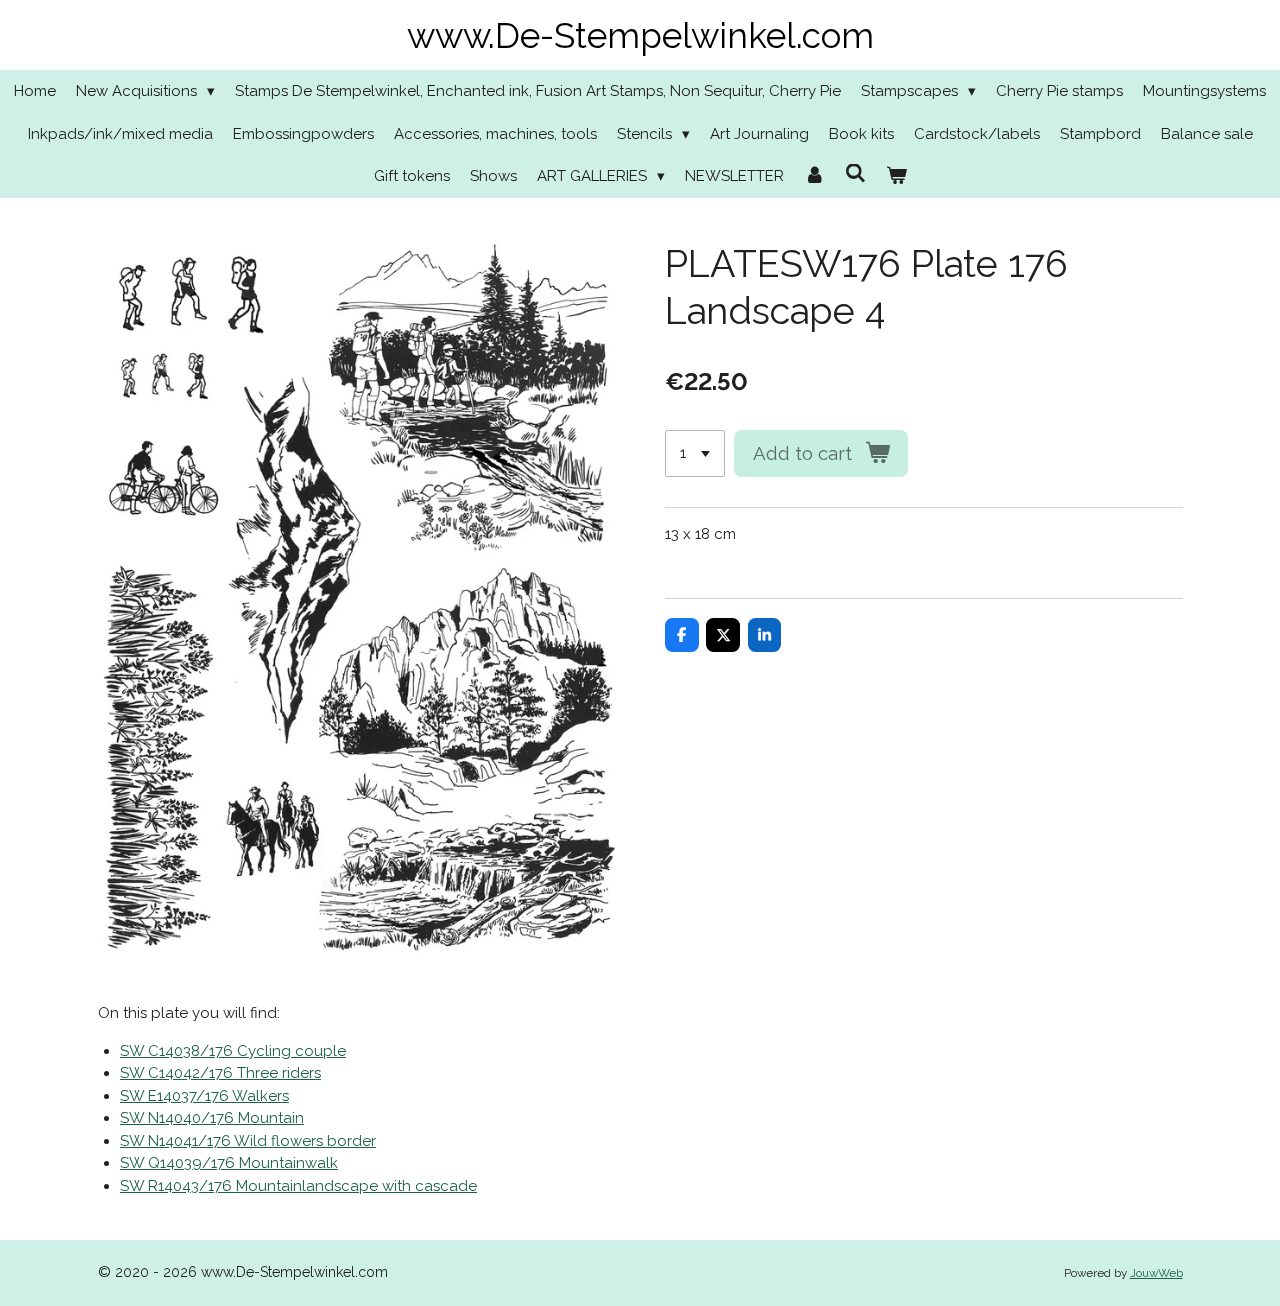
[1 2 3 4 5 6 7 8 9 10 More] (695, 453)
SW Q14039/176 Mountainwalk (229, 1163)
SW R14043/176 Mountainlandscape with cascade (298, 1186)
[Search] (855, 174)
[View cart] (896, 176)
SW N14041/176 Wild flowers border (248, 1141)
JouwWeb (1156, 1273)
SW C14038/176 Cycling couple (233, 1051)
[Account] (814, 176)
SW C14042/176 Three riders (220, 1073)
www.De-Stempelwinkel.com (640, 35)
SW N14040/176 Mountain (212, 1118)
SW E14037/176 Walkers (204, 1096)
